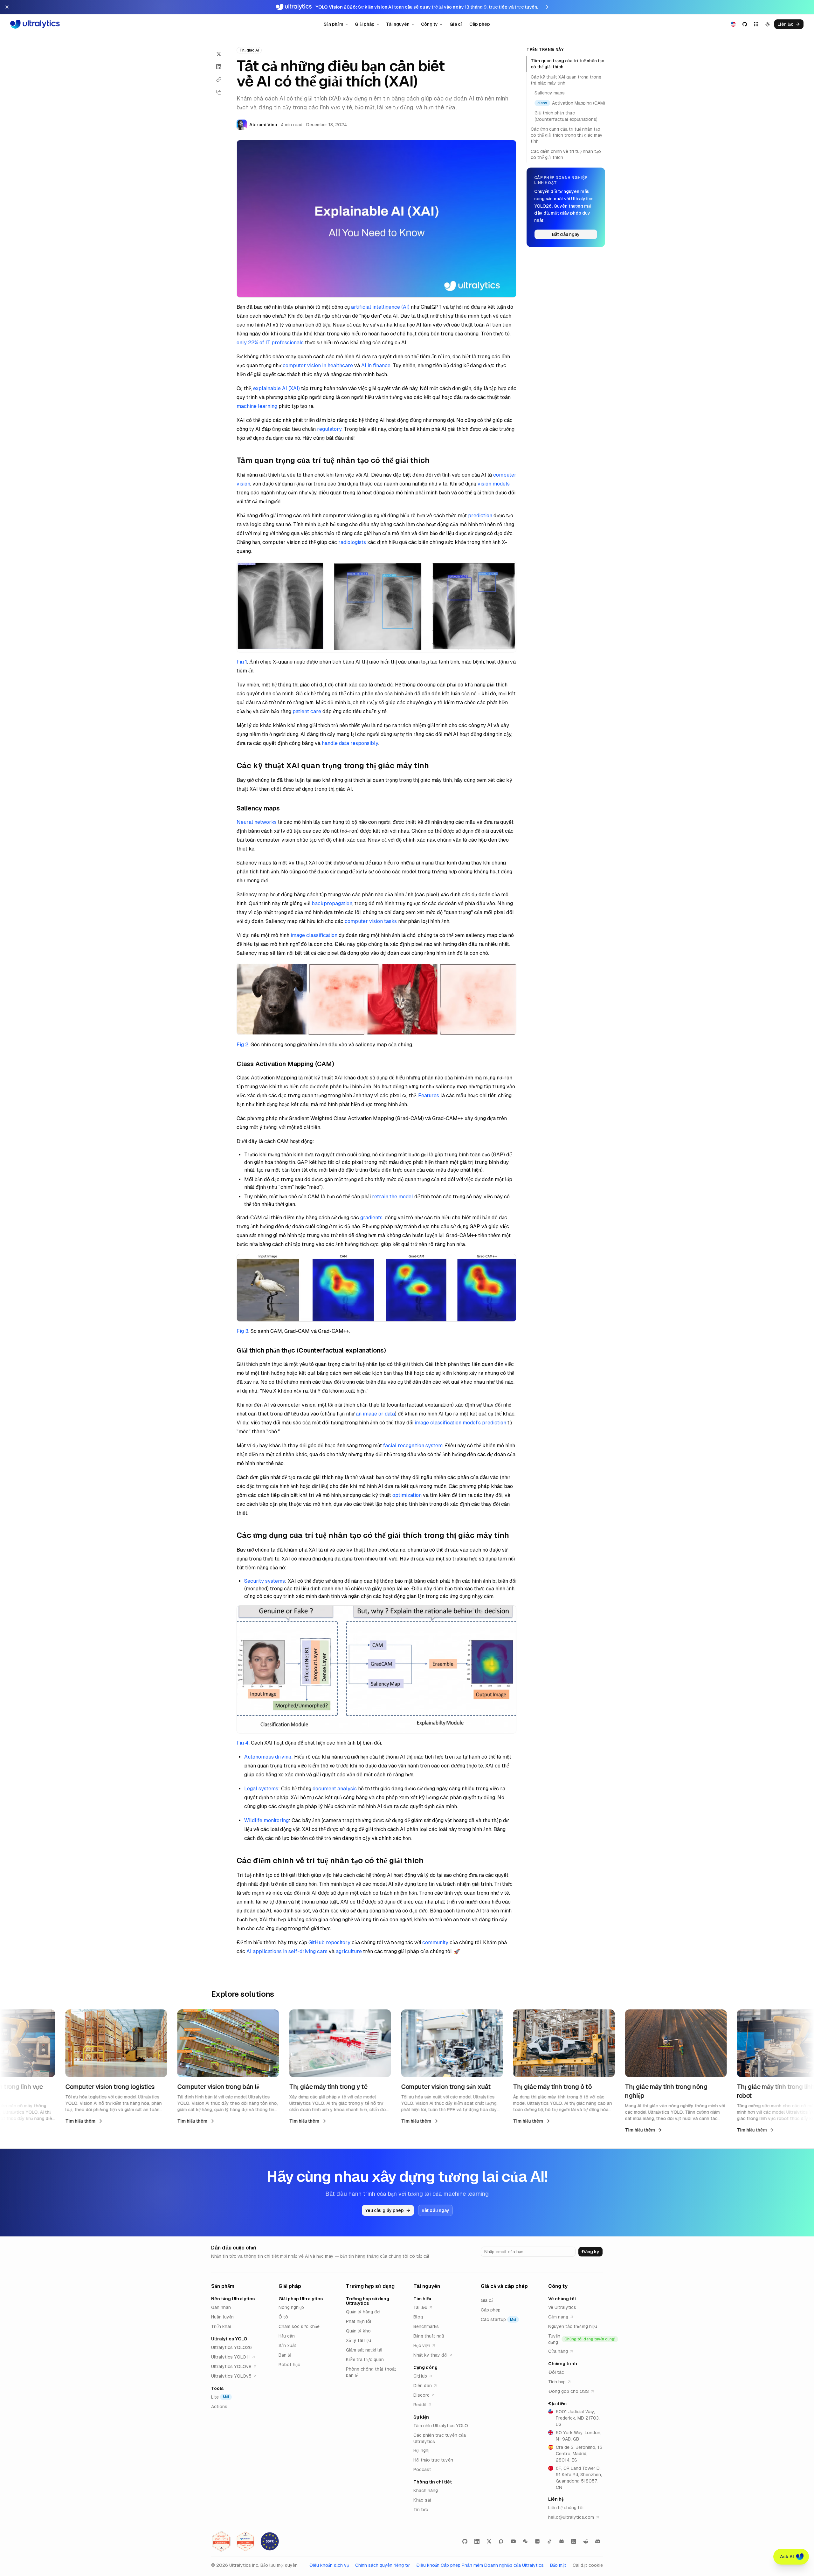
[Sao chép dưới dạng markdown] (219, 92)
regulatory (329, 429)
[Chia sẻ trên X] (219, 54)
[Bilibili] (562, 2541)
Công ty (429, 24)
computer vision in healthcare (318, 365)
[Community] (501, 2541)
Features (429, 1095)
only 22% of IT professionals (270, 343)
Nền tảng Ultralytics (233, 2299)
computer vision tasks (371, 921)
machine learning (257, 406)
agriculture (349, 1951)
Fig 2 (242, 1045)
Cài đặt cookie (588, 2565)
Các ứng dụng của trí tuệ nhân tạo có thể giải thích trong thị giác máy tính (567, 135)
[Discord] (598, 2541)
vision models (494, 484)
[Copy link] (219, 79)
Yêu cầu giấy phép (384, 2210)
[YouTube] (513, 2541)
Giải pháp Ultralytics (301, 2299)
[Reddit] (586, 2541)
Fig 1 (242, 662)
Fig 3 (242, 1331)
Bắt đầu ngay (566, 234)
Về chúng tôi (562, 2299)
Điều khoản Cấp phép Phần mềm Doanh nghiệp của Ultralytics (480, 2565)
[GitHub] (465, 2541)
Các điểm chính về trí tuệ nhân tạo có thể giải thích (566, 154)
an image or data (375, 1414)
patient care (307, 711)
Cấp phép (480, 24)
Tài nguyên (398, 24)
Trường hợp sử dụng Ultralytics (368, 2301)
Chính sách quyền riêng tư (382, 2565)
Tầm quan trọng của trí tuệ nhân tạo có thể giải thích (568, 64)
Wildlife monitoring (266, 1820)
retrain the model (393, 1197)
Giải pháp (365, 24)
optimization (407, 1495)
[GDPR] (270, 2541)
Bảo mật (558, 2565)
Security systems (265, 1581)
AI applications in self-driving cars (287, 1951)
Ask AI (787, 2557)
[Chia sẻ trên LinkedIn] (219, 67)
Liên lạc (785, 24)
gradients (371, 1218)
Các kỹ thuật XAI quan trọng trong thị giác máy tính (566, 80)
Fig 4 (243, 1743)
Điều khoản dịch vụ (329, 2565)
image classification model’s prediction (460, 1423)
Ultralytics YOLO (229, 2339)
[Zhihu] (574, 2541)
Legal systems (261, 1789)
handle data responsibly (350, 743)
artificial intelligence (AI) (380, 307)
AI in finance (376, 365)
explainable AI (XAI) (276, 388)
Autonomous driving (268, 1757)
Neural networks (257, 822)
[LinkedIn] (477, 2541)
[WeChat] (525, 2541)
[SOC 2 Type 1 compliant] (245, 2541)
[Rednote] (537, 2541)
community (435, 1942)
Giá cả (456, 24)
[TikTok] (549, 2541)
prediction (480, 516)
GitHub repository (329, 1942)
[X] (489, 2541)
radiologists (352, 542)
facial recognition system (413, 1446)
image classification (314, 935)
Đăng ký (590, 2252)
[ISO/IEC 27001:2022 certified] (221, 2541)
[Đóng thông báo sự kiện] (7, 7)
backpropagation (332, 903)
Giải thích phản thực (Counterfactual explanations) (566, 116)
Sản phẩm (334, 24)
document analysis (335, 1789)
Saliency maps (550, 93)
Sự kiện (421, 2417)
